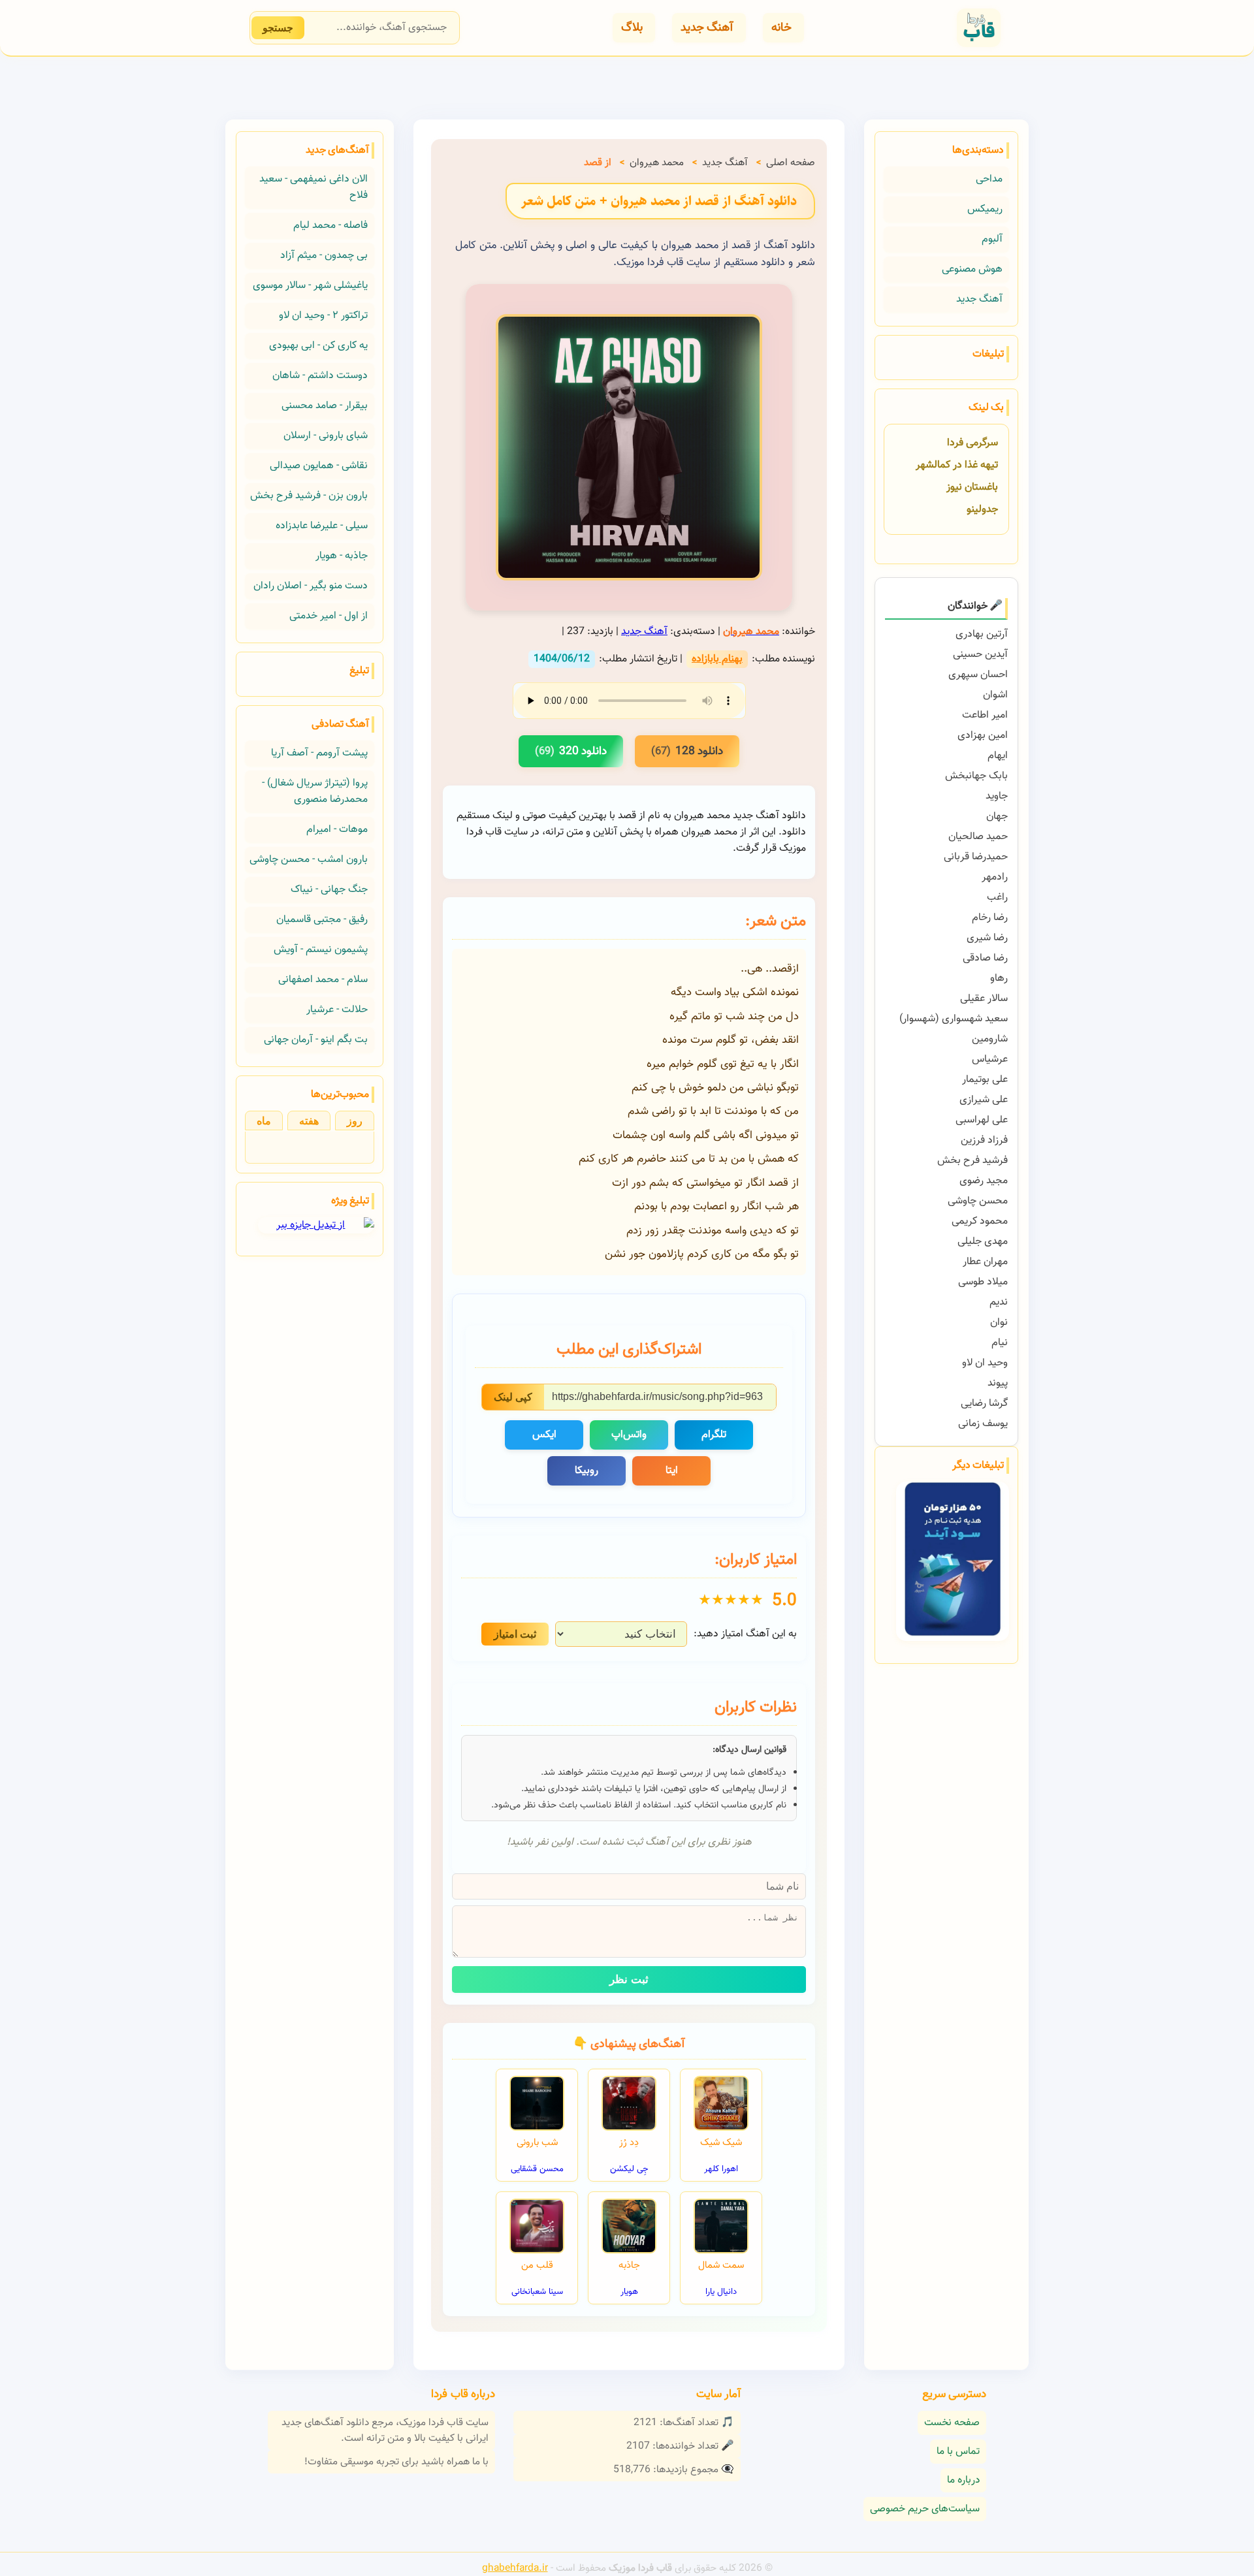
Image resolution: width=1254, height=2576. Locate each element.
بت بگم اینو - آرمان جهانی (316, 1040)
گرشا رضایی (984, 1404)
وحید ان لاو (985, 1363)
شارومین (990, 1039)
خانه (781, 28)
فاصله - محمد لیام (330, 226)
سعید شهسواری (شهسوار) (954, 1019)
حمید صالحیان (978, 837)
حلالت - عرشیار (337, 1010)
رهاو (999, 978)
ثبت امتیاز (515, 1634)
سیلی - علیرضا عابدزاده (322, 526)
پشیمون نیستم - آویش (321, 950)
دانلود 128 (687, 751)
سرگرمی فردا (973, 443)
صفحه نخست (952, 2423)
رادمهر (995, 877)
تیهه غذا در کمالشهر (957, 465)
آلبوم (992, 239)
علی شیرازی (984, 1100)
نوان (999, 1323)
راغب (997, 898)
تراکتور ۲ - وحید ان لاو (323, 316)
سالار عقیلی (984, 999)
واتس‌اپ (629, 1435)
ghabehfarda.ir (515, 2568)
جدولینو (982, 510)
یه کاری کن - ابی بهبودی (318, 346)
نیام (1000, 1343)
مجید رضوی (984, 1181)
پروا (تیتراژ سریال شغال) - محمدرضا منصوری (315, 791)
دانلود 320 (571, 751)
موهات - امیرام (337, 830)
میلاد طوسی (983, 1282)
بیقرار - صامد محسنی (325, 406)
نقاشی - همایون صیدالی (319, 466)
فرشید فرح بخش (973, 1161)
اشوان (995, 695)
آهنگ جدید (707, 28)
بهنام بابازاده (717, 659)
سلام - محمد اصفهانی (323, 980)
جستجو (278, 28)
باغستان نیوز (972, 487)
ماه (264, 1121)
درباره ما (963, 2480)
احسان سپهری (978, 675)
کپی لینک (513, 1397)
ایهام (998, 756)
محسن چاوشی (978, 1201)
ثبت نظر (629, 1980)
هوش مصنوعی (972, 269)
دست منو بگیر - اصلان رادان (311, 586)
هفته (309, 1121)
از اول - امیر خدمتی (329, 616)
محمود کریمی (980, 1221)
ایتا (672, 1471)
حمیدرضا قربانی (976, 857)
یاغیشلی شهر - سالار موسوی (310, 286)
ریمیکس (985, 209)
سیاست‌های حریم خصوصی (925, 2509)
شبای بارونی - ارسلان (326, 436)
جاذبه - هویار (342, 556)
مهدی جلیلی (983, 1242)
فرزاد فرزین (984, 1140)
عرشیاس (990, 1059)
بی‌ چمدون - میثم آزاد (324, 256)
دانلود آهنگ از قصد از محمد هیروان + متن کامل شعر (659, 201)
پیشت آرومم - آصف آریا (319, 753)
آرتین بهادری (982, 634)
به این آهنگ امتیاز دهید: (745, 1634)
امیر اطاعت (985, 715)
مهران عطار (985, 1262)
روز (355, 1121)
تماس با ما (958, 2452)
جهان (997, 817)
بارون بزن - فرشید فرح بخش (309, 496)
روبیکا (587, 1471)
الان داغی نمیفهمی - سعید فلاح (313, 187)
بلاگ (632, 28)
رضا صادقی (985, 958)
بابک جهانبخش (976, 776)
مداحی (989, 179)
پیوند (998, 1383)
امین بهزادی (983, 736)
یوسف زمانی (983, 1424)
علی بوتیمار (985, 1080)
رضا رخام (990, 918)
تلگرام (714, 1435)
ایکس (544, 1435)
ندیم (999, 1302)
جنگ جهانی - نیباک (329, 890)
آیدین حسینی (980, 655)
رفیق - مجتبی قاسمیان (322, 920)
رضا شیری (987, 938)
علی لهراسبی (982, 1120)
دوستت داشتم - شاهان (320, 376)
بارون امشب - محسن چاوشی (309, 860)
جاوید (997, 796)
